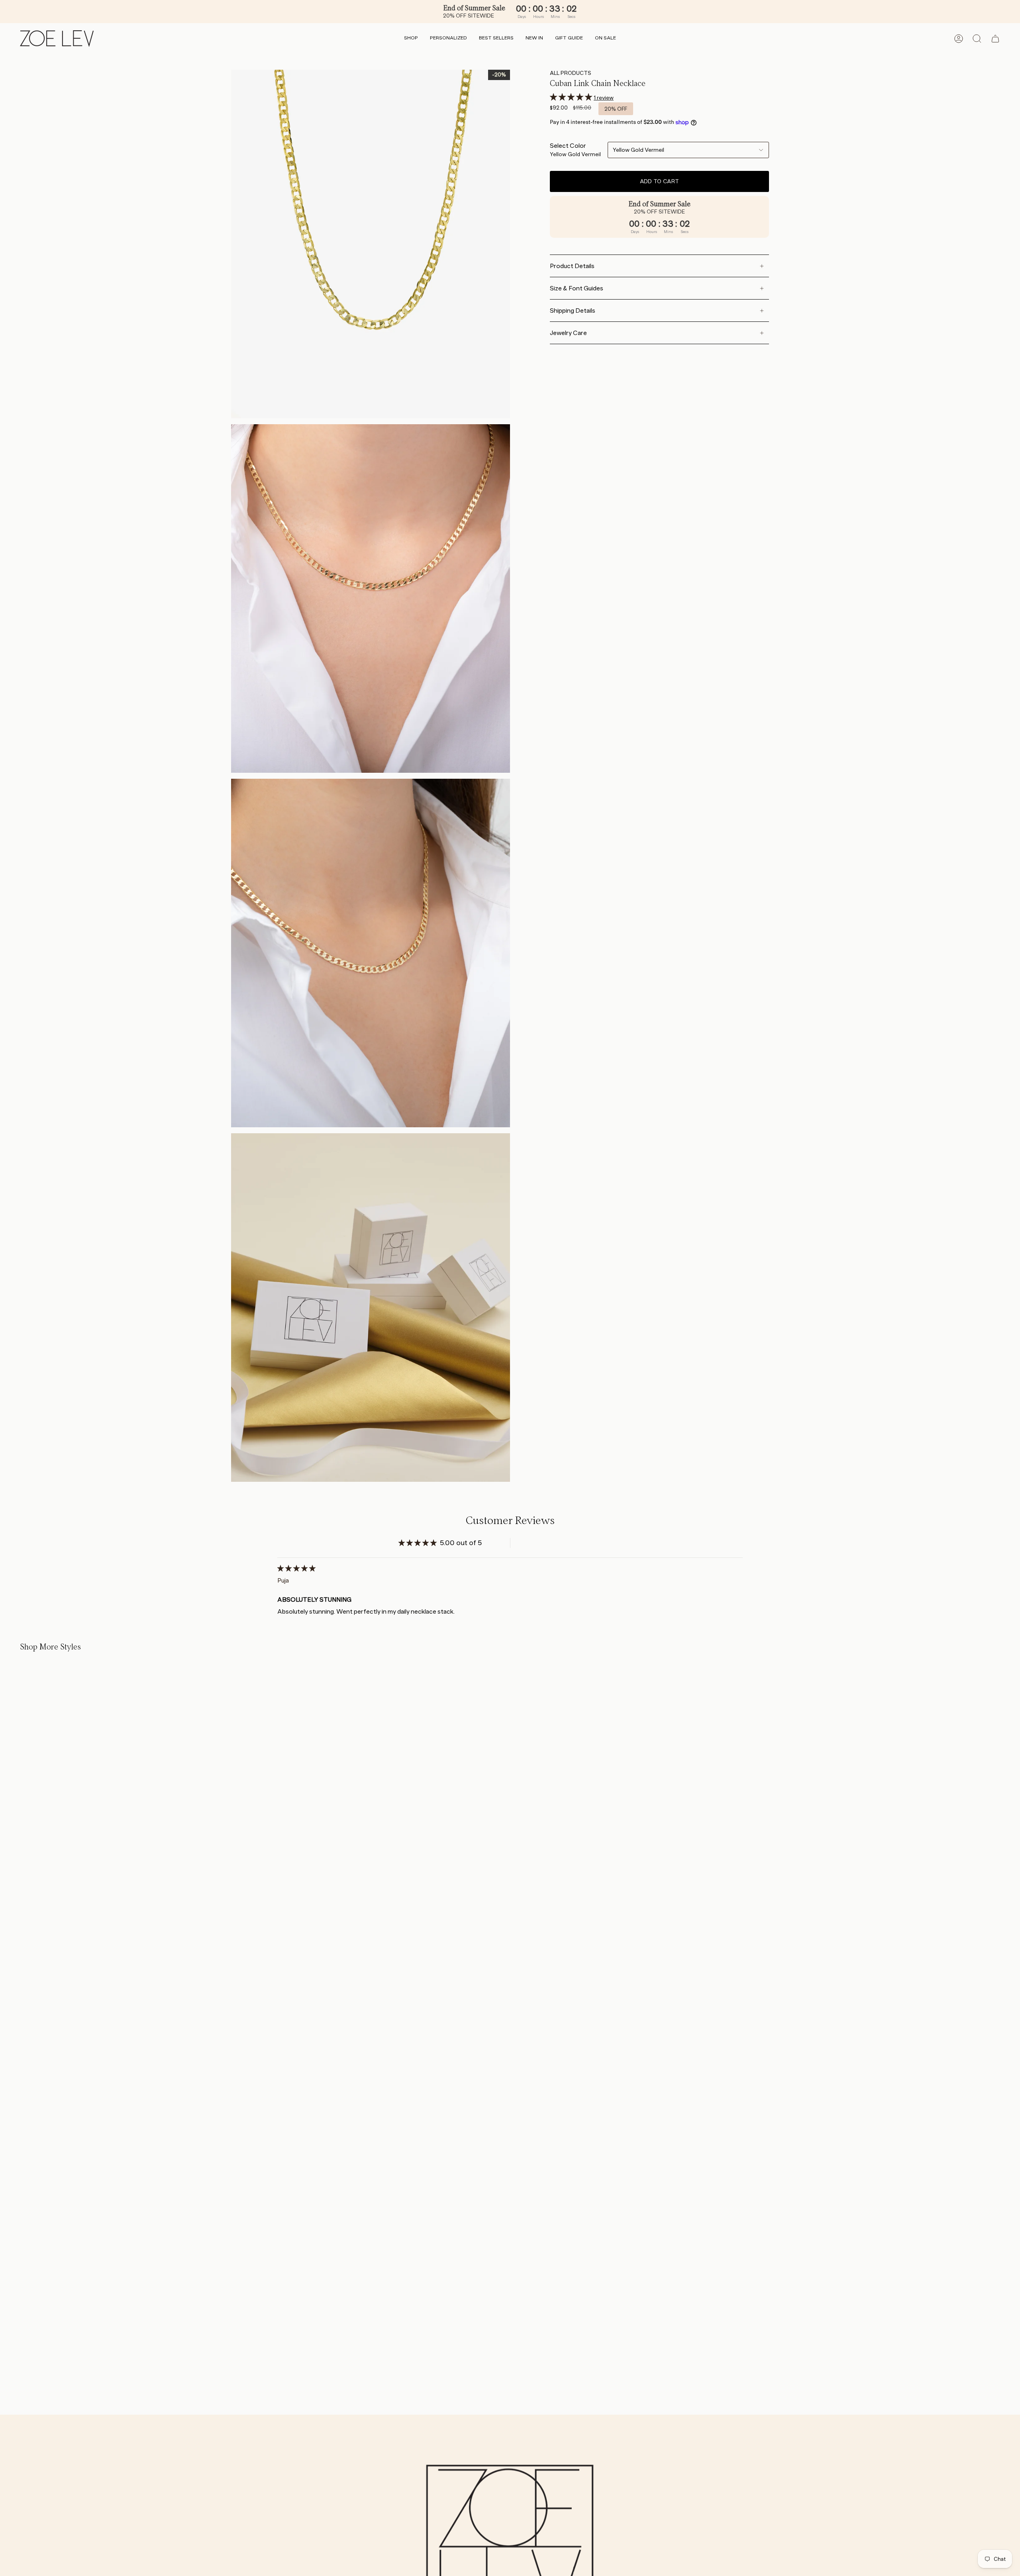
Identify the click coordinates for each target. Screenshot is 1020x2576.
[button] (411, 38)
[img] (296, 1568)
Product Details (572, 266)
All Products (571, 73)
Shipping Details (573, 310)
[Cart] (995, 39)
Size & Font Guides (577, 288)
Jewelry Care (568, 333)
